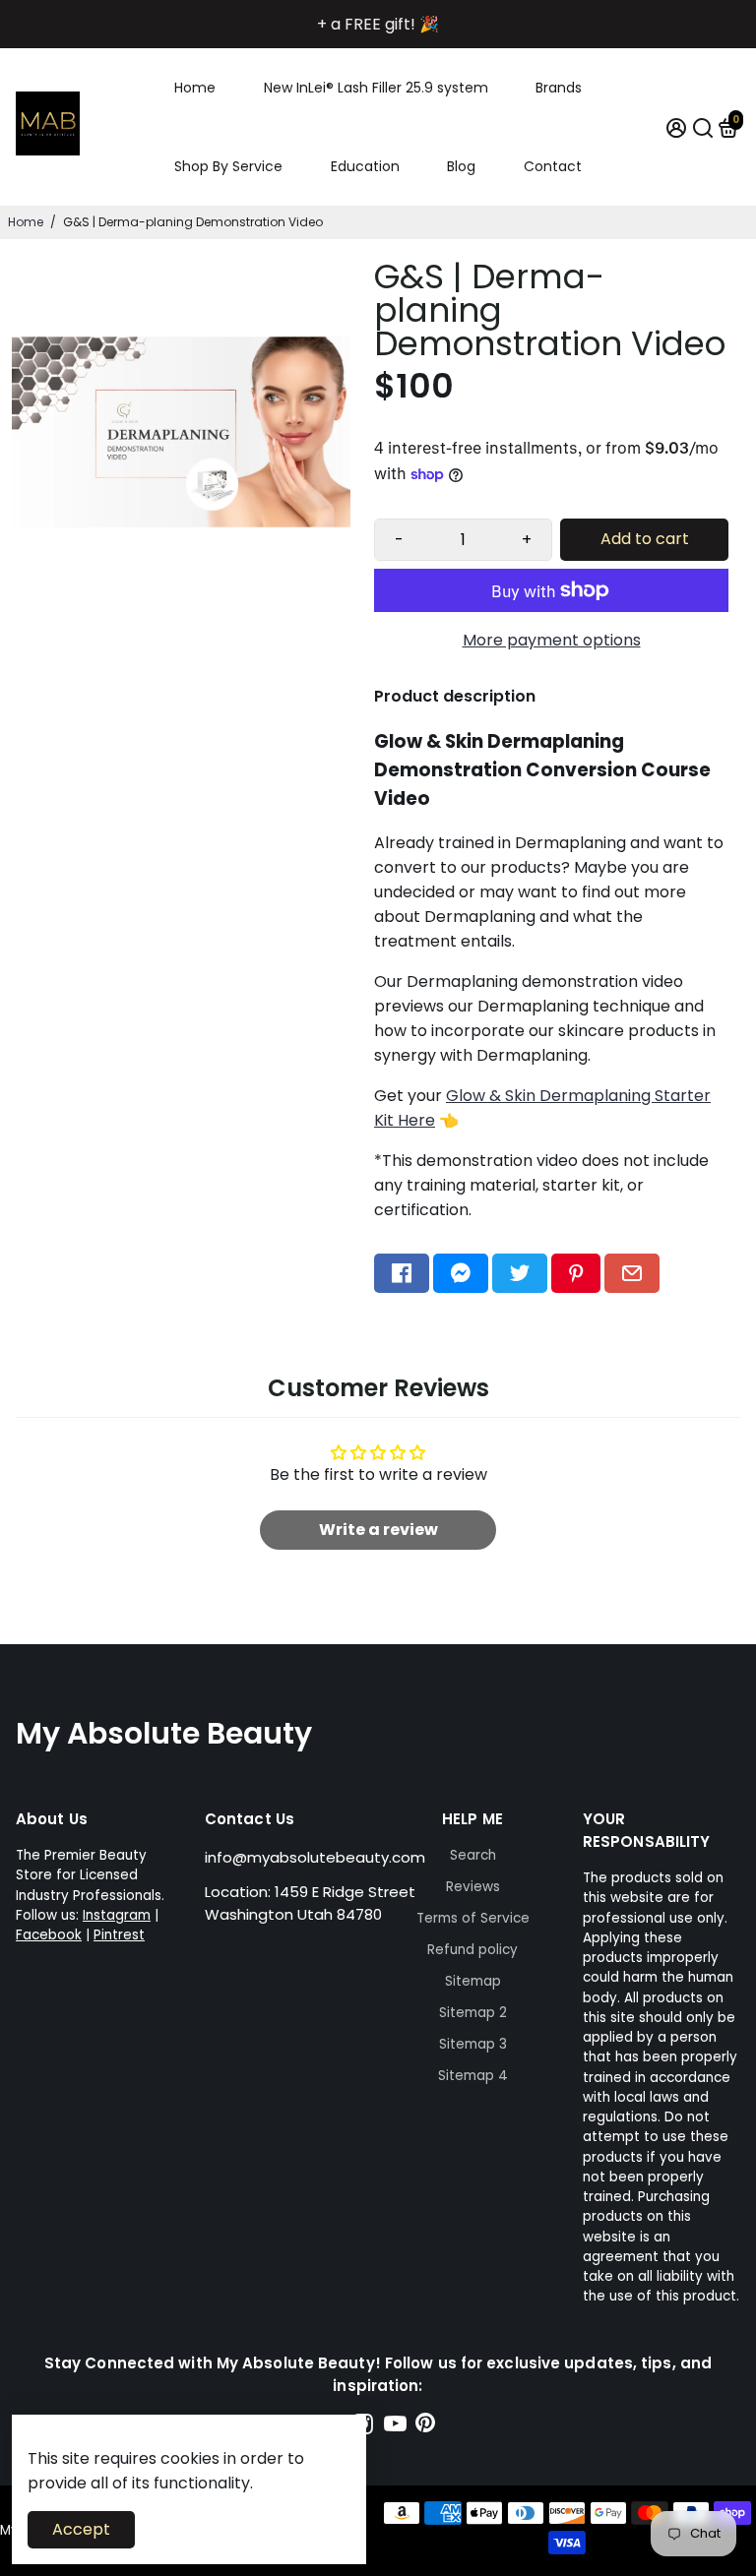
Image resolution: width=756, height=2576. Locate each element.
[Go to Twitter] (520, 1273)
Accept (81, 2529)
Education (365, 166)
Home (195, 88)
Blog (461, 166)
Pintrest (119, 1935)
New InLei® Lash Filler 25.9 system (376, 88)
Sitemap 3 (473, 2044)
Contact (553, 166)
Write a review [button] (378, 1530)
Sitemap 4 (473, 2076)
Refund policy (472, 1950)
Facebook (49, 1935)
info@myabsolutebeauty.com (315, 1857)
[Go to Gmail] (632, 1273)
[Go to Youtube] (395, 2427)
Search (473, 1855)
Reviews (473, 1887)
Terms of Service (473, 1918)
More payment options (552, 640)
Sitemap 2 (473, 2013)
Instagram (117, 1915)
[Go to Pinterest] (576, 1273)
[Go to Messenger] (461, 1273)
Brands (559, 88)
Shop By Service (228, 166)
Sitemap (473, 1981)
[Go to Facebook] (402, 1273)
